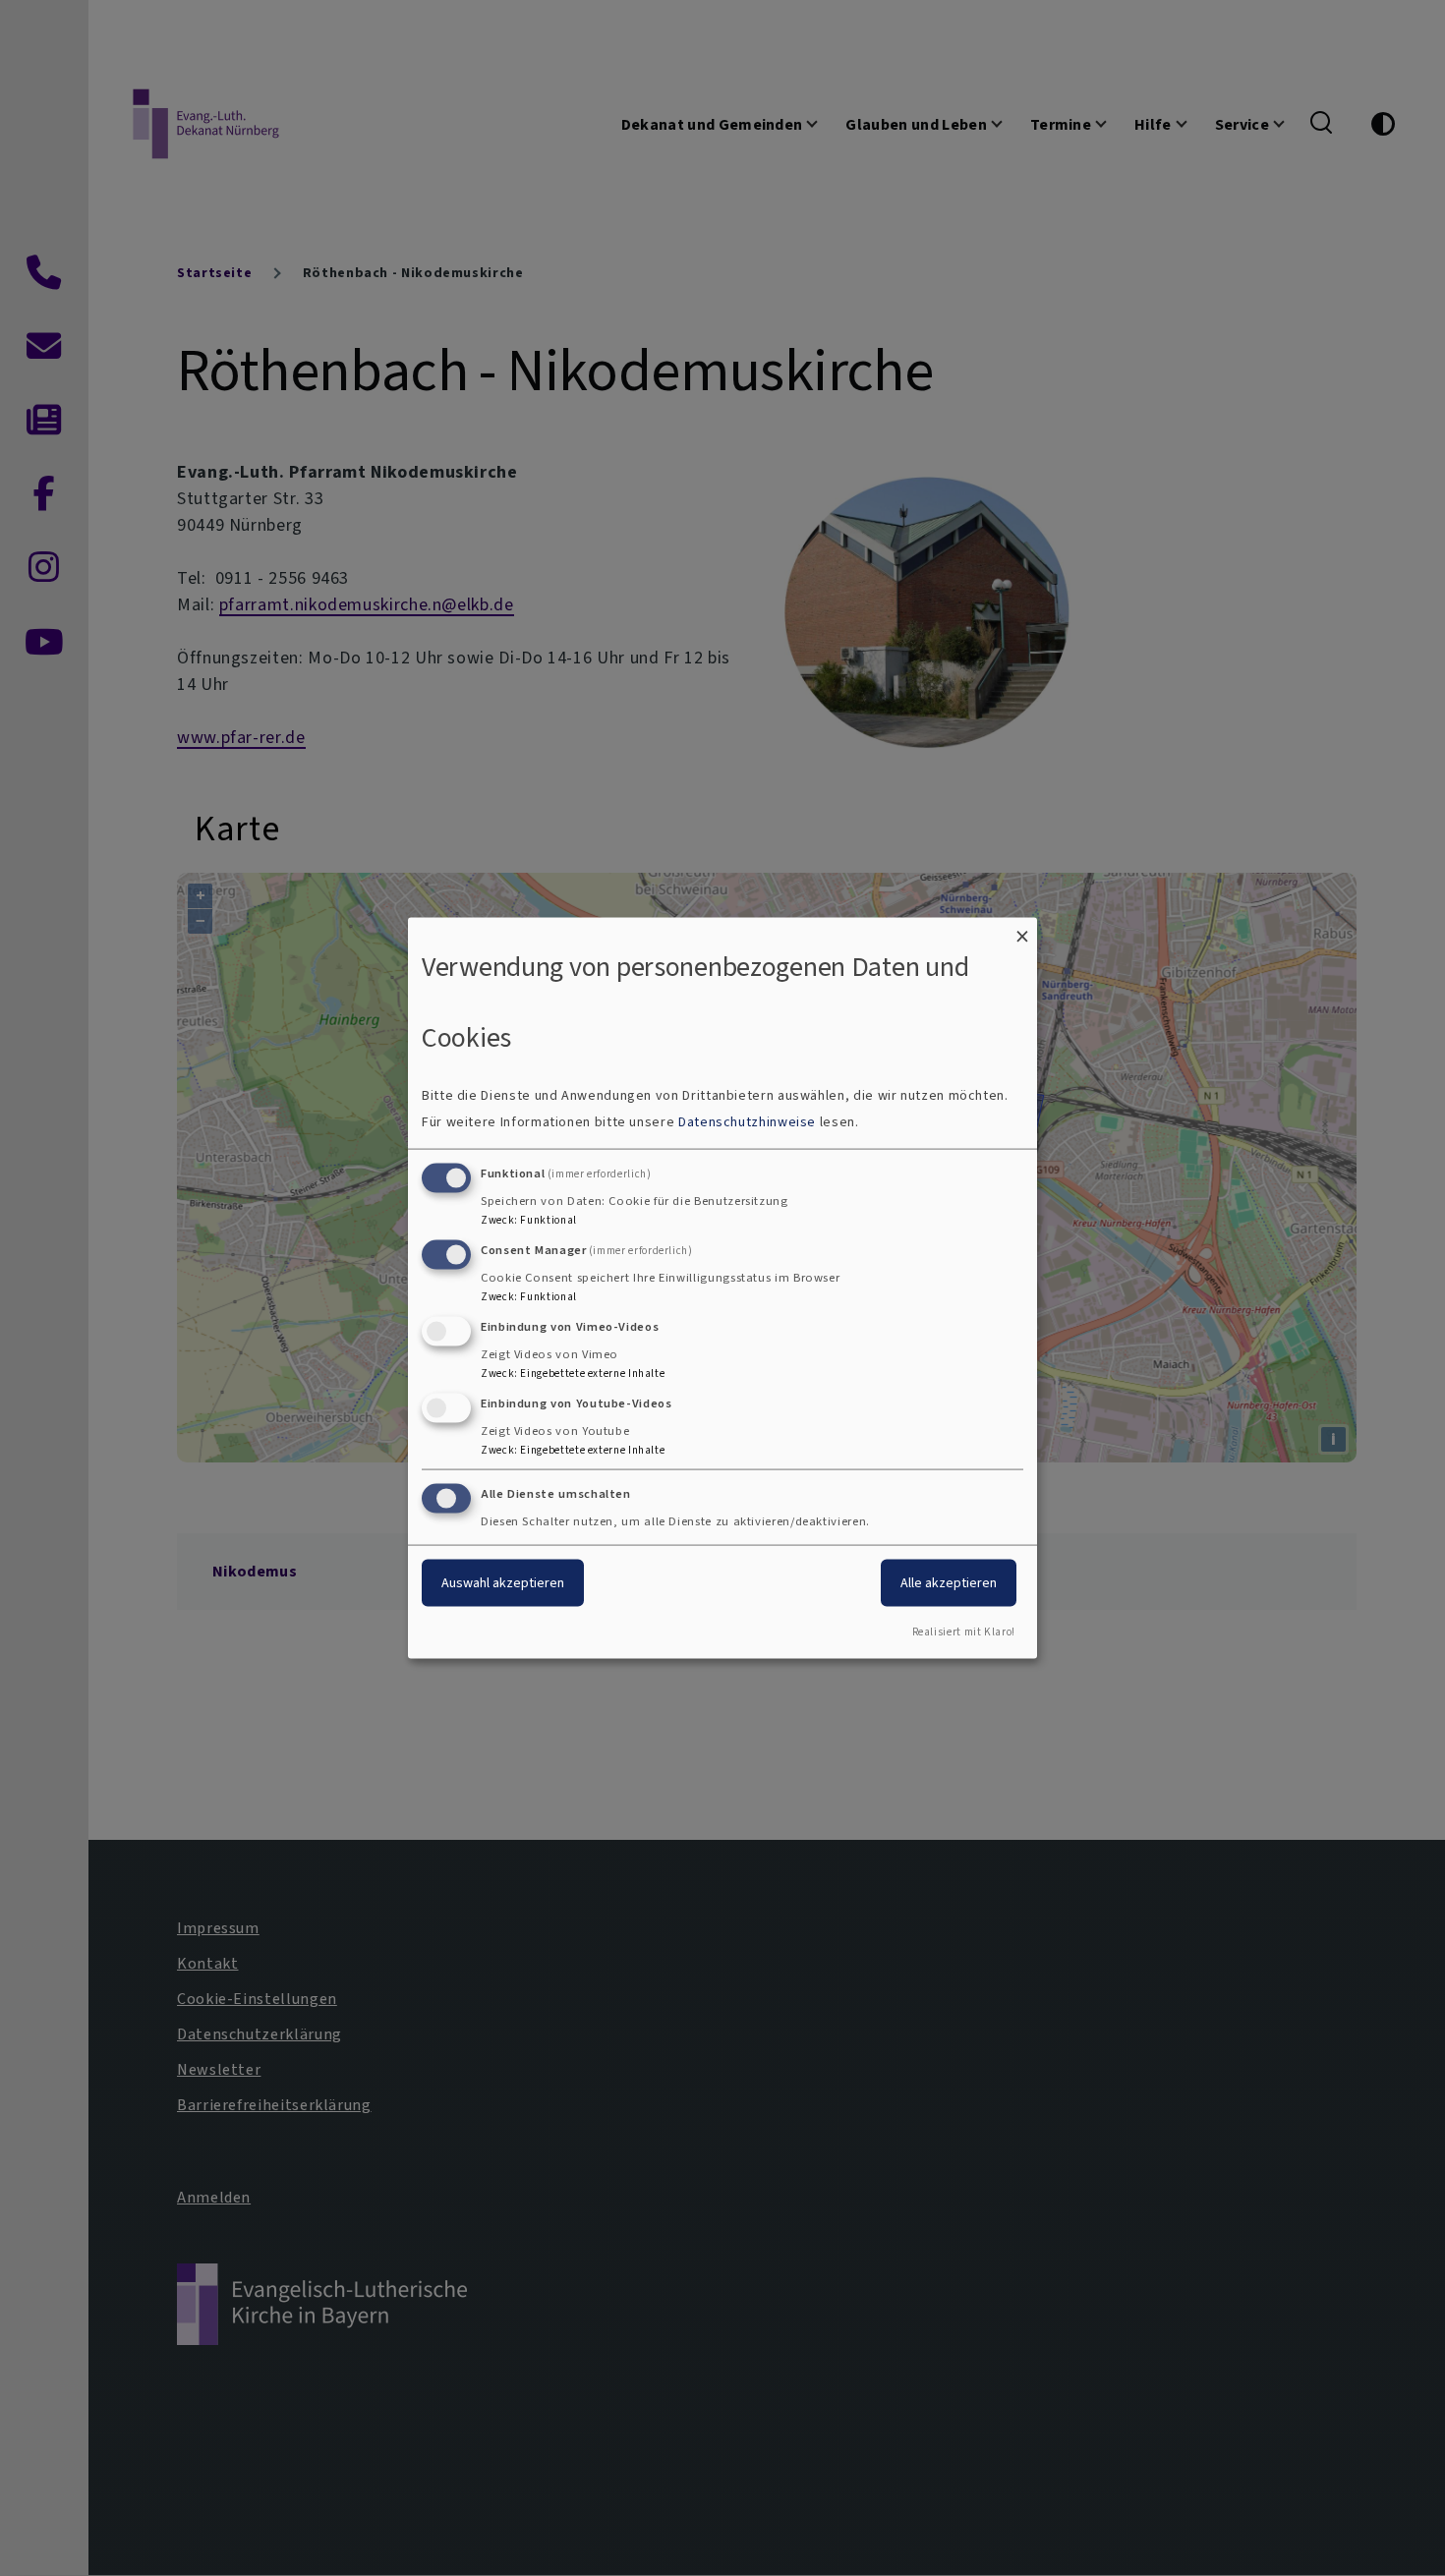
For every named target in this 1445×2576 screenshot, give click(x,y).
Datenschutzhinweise (747, 1122)
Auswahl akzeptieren (503, 1583)
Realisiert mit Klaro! (964, 1632)
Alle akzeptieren (949, 1583)
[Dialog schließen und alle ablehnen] (1022, 929)
